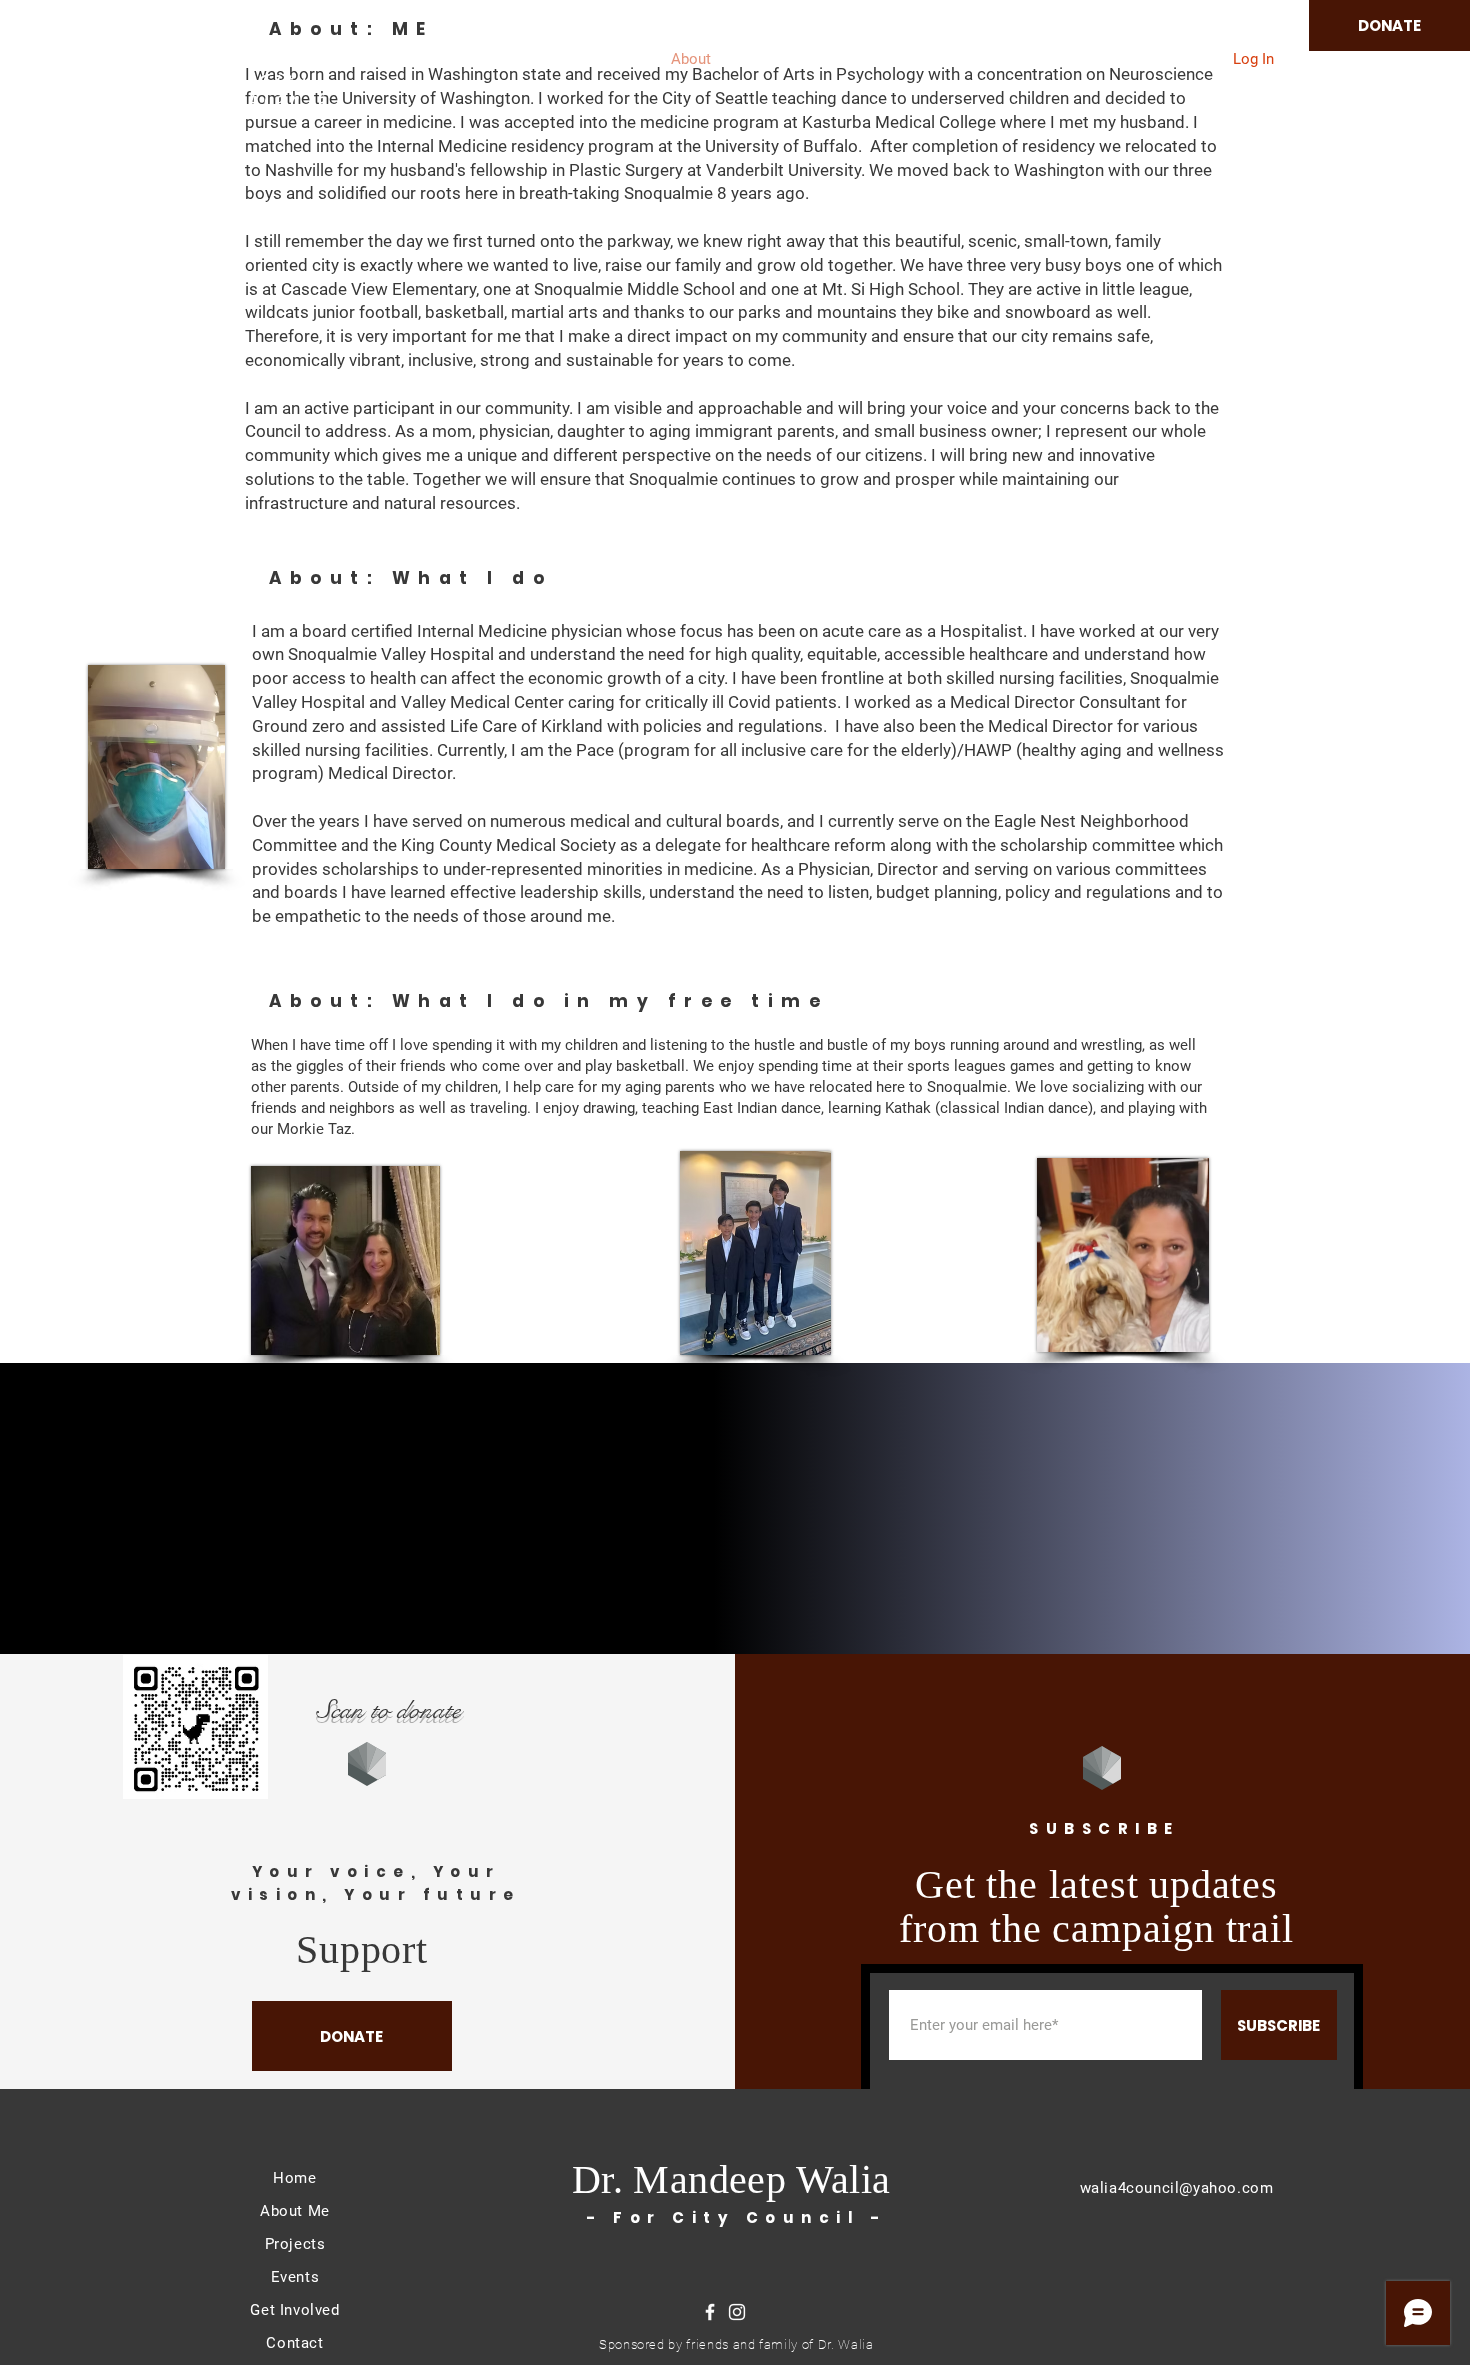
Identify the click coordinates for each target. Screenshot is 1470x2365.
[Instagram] (737, 2312)
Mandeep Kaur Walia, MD (215, 46)
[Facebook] (710, 2312)
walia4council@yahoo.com (1177, 2188)
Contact (294, 2343)
